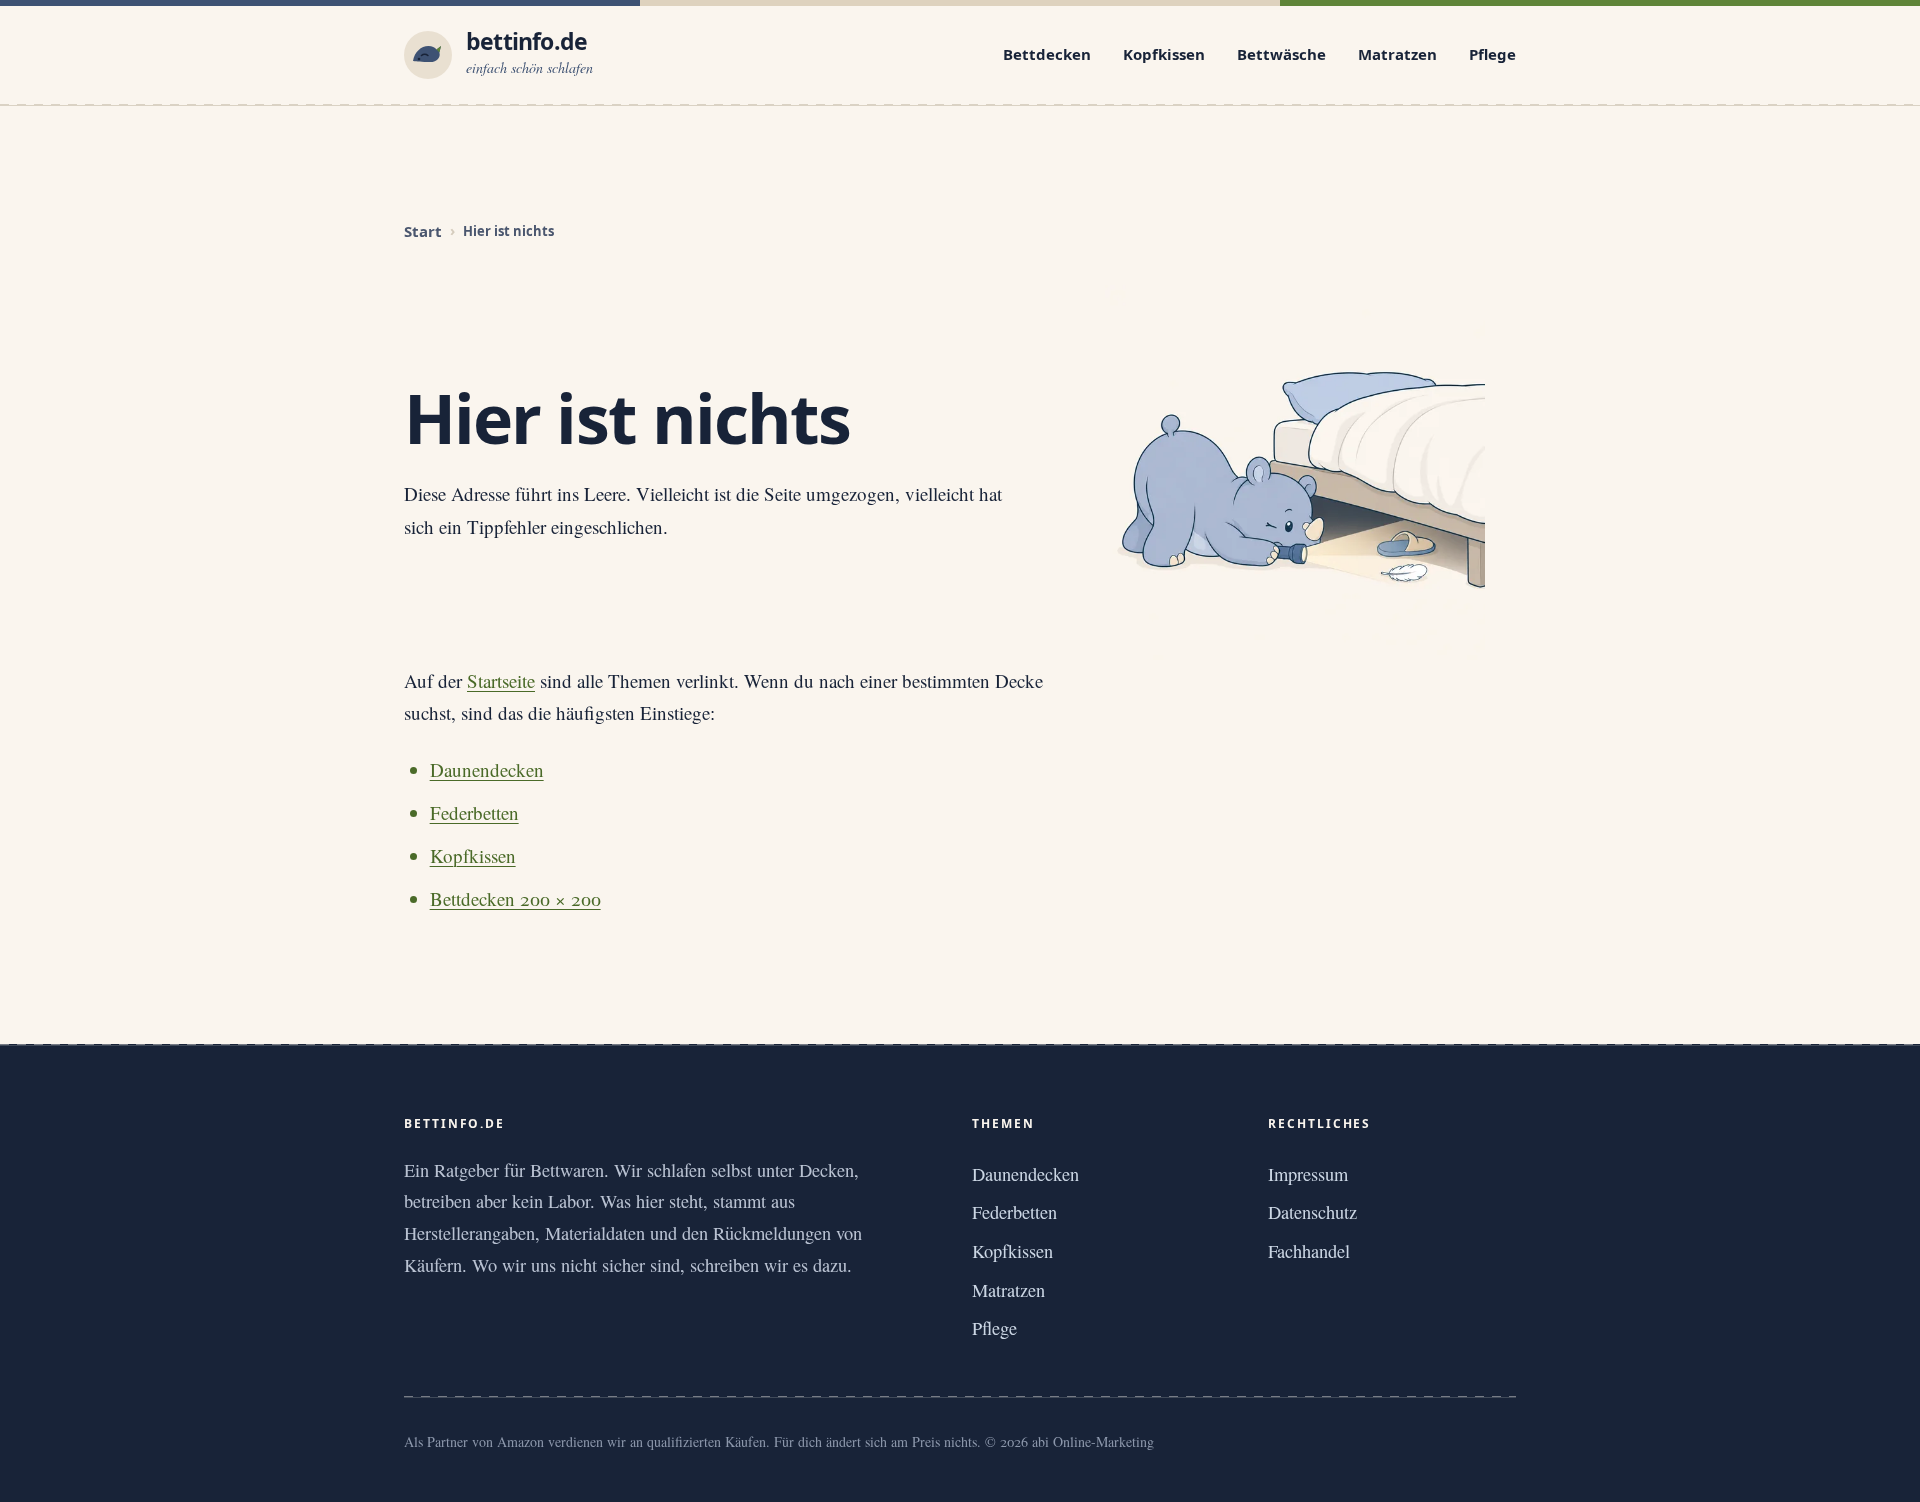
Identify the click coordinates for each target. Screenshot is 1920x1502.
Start (423, 231)
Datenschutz (1312, 1212)
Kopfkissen (1164, 54)
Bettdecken (1047, 54)
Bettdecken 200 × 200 (515, 898)
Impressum (1308, 1174)
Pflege (1492, 54)
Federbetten (474, 812)
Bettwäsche (1281, 54)
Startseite (501, 680)
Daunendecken (487, 769)
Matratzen (1397, 54)
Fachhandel (1309, 1251)
